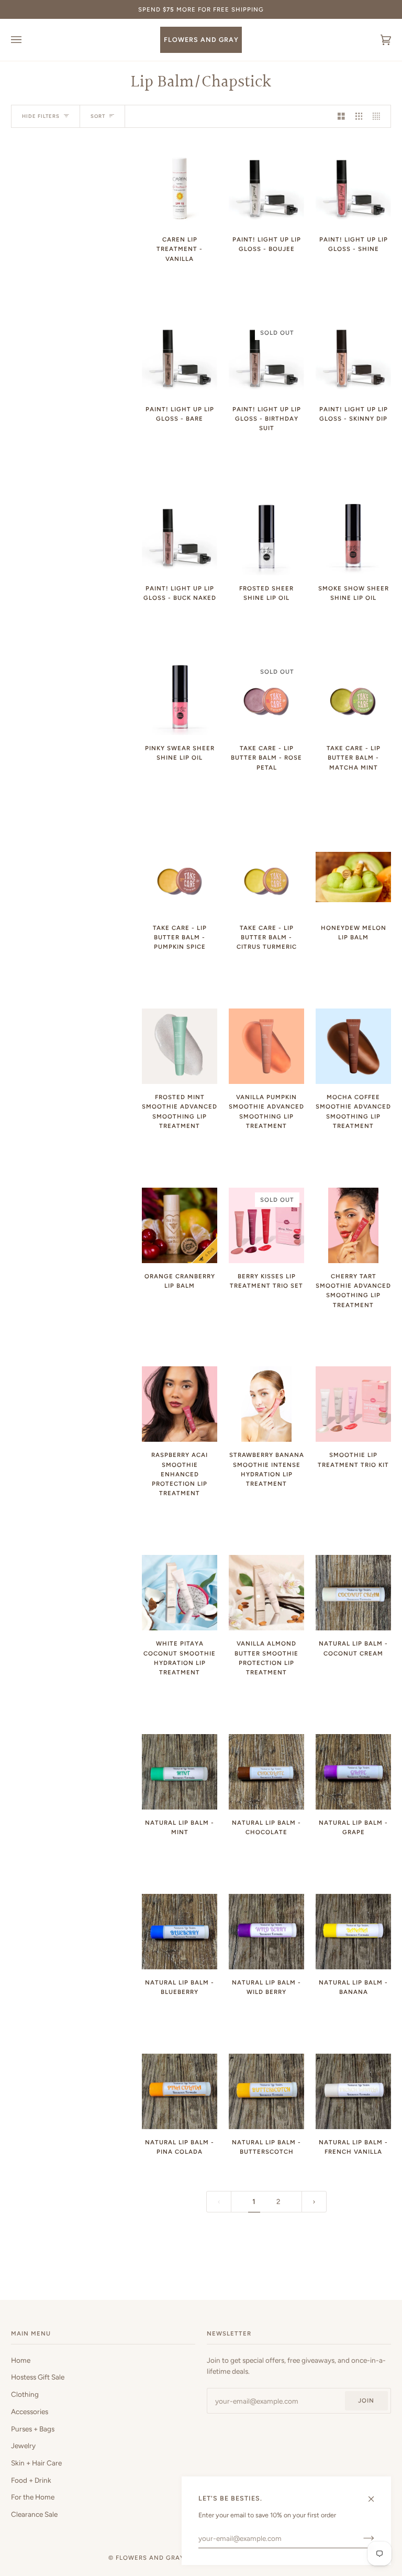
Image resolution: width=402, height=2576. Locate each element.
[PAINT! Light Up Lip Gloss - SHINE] (353, 189)
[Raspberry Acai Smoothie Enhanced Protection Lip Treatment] (180, 1404)
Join (366, 2400)
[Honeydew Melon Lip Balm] (353, 877)
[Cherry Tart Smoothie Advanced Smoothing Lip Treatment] (353, 1225)
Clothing (25, 2394)
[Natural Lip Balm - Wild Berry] (266, 1932)
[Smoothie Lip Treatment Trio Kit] (353, 1404)
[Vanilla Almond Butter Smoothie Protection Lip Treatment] (266, 1593)
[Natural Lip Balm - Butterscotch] (266, 2091)
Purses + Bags (33, 2429)
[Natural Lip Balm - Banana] (353, 1932)
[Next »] (314, 2202)
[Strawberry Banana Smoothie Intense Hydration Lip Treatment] (266, 1404)
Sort (98, 116)
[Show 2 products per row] (341, 117)
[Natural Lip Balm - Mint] (180, 1772)
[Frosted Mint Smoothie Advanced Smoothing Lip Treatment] (180, 1046)
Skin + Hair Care (36, 2463)
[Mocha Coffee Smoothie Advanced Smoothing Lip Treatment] (353, 1046)
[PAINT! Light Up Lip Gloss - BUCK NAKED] (180, 538)
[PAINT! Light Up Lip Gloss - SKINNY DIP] (353, 358)
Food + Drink (31, 2480)
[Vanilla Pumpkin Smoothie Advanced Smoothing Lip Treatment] (266, 1046)
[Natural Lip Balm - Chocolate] (266, 1772)
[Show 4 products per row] (379, 117)
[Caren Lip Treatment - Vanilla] (180, 189)
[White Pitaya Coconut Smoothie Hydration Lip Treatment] (180, 1593)
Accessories (30, 2411)
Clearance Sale (34, 2514)
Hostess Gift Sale (38, 2377)
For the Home (33, 2497)
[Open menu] (27, 40)
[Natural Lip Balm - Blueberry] (180, 1932)
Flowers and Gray (150, 2558)
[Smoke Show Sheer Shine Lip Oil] (353, 538)
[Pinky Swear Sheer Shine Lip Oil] (180, 697)
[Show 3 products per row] (359, 117)
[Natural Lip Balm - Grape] (353, 1772)
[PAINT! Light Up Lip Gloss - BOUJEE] (266, 189)
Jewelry (23, 2446)
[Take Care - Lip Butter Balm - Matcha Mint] (353, 697)
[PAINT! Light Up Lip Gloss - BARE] (180, 358)
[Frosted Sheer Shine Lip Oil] (266, 538)
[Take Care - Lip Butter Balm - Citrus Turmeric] (266, 877)
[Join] (360, 2538)
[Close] (376, 2495)
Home (21, 2360)
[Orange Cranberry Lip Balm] (180, 1225)
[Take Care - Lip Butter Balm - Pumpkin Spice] (180, 877)
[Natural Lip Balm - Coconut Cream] (353, 1593)
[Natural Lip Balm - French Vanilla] (353, 2091)
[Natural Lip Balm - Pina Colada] (180, 2091)
